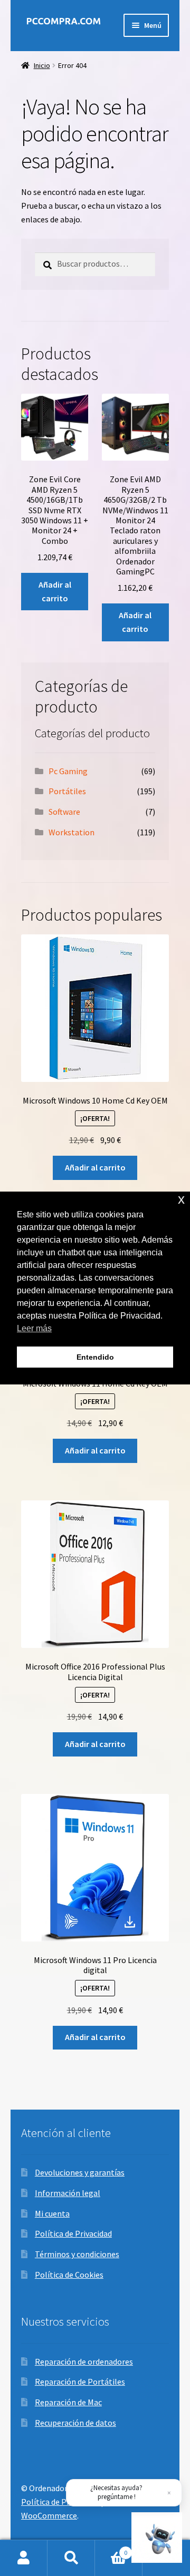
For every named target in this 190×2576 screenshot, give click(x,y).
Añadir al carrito (55, 591)
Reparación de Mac (68, 2402)
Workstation (72, 832)
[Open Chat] (157, 2538)
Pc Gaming (68, 771)
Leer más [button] (34, 1328)
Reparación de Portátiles (80, 2382)
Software (64, 812)
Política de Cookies (69, 2275)
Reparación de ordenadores (84, 2362)
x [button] (181, 1199)
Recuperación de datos (75, 2423)
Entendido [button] (95, 1357)
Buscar (71, 2558)
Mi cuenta (52, 2213)
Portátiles (67, 791)
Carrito (111, 2549)
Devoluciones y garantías (80, 2172)
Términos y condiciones (77, 2254)
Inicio (42, 65)
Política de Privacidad (73, 2233)
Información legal (68, 2193)
